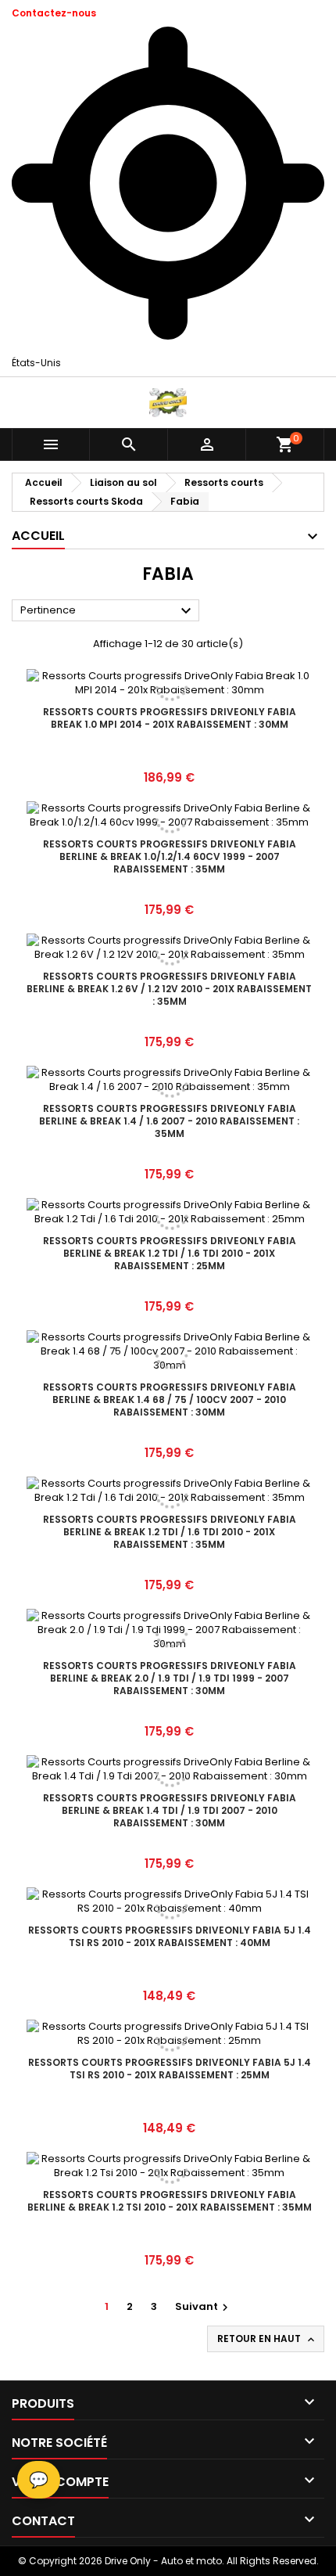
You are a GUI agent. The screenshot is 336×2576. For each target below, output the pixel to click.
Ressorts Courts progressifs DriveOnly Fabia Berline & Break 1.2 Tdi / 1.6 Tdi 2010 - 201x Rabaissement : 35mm (170, 1532)
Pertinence (108, 611)
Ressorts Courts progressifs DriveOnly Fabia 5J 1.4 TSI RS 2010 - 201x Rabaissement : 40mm (170, 1936)
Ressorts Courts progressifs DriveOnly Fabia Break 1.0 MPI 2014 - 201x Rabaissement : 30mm (170, 718)
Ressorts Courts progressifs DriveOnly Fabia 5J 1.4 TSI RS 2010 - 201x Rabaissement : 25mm (170, 2069)
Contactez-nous (54, 13)
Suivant (204, 2306)
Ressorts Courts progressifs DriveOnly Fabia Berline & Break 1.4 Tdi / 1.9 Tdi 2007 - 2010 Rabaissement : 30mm (170, 1810)
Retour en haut (267, 2339)
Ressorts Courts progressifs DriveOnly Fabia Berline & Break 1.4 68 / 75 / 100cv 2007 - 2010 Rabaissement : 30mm (170, 1400)
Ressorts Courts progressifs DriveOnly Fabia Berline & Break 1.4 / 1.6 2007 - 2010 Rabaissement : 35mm (169, 1121)
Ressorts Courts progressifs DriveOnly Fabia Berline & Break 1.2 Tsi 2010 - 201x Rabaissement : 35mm (170, 2201)
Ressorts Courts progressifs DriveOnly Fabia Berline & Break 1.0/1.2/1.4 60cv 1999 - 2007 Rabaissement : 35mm (170, 856)
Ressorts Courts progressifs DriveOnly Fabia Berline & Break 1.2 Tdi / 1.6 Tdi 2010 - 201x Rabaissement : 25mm (170, 1253)
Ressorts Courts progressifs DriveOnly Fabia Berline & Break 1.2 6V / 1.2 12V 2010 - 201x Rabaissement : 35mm (169, 989)
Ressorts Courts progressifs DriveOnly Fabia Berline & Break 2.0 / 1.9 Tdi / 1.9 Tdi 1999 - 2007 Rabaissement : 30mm (170, 1678)
